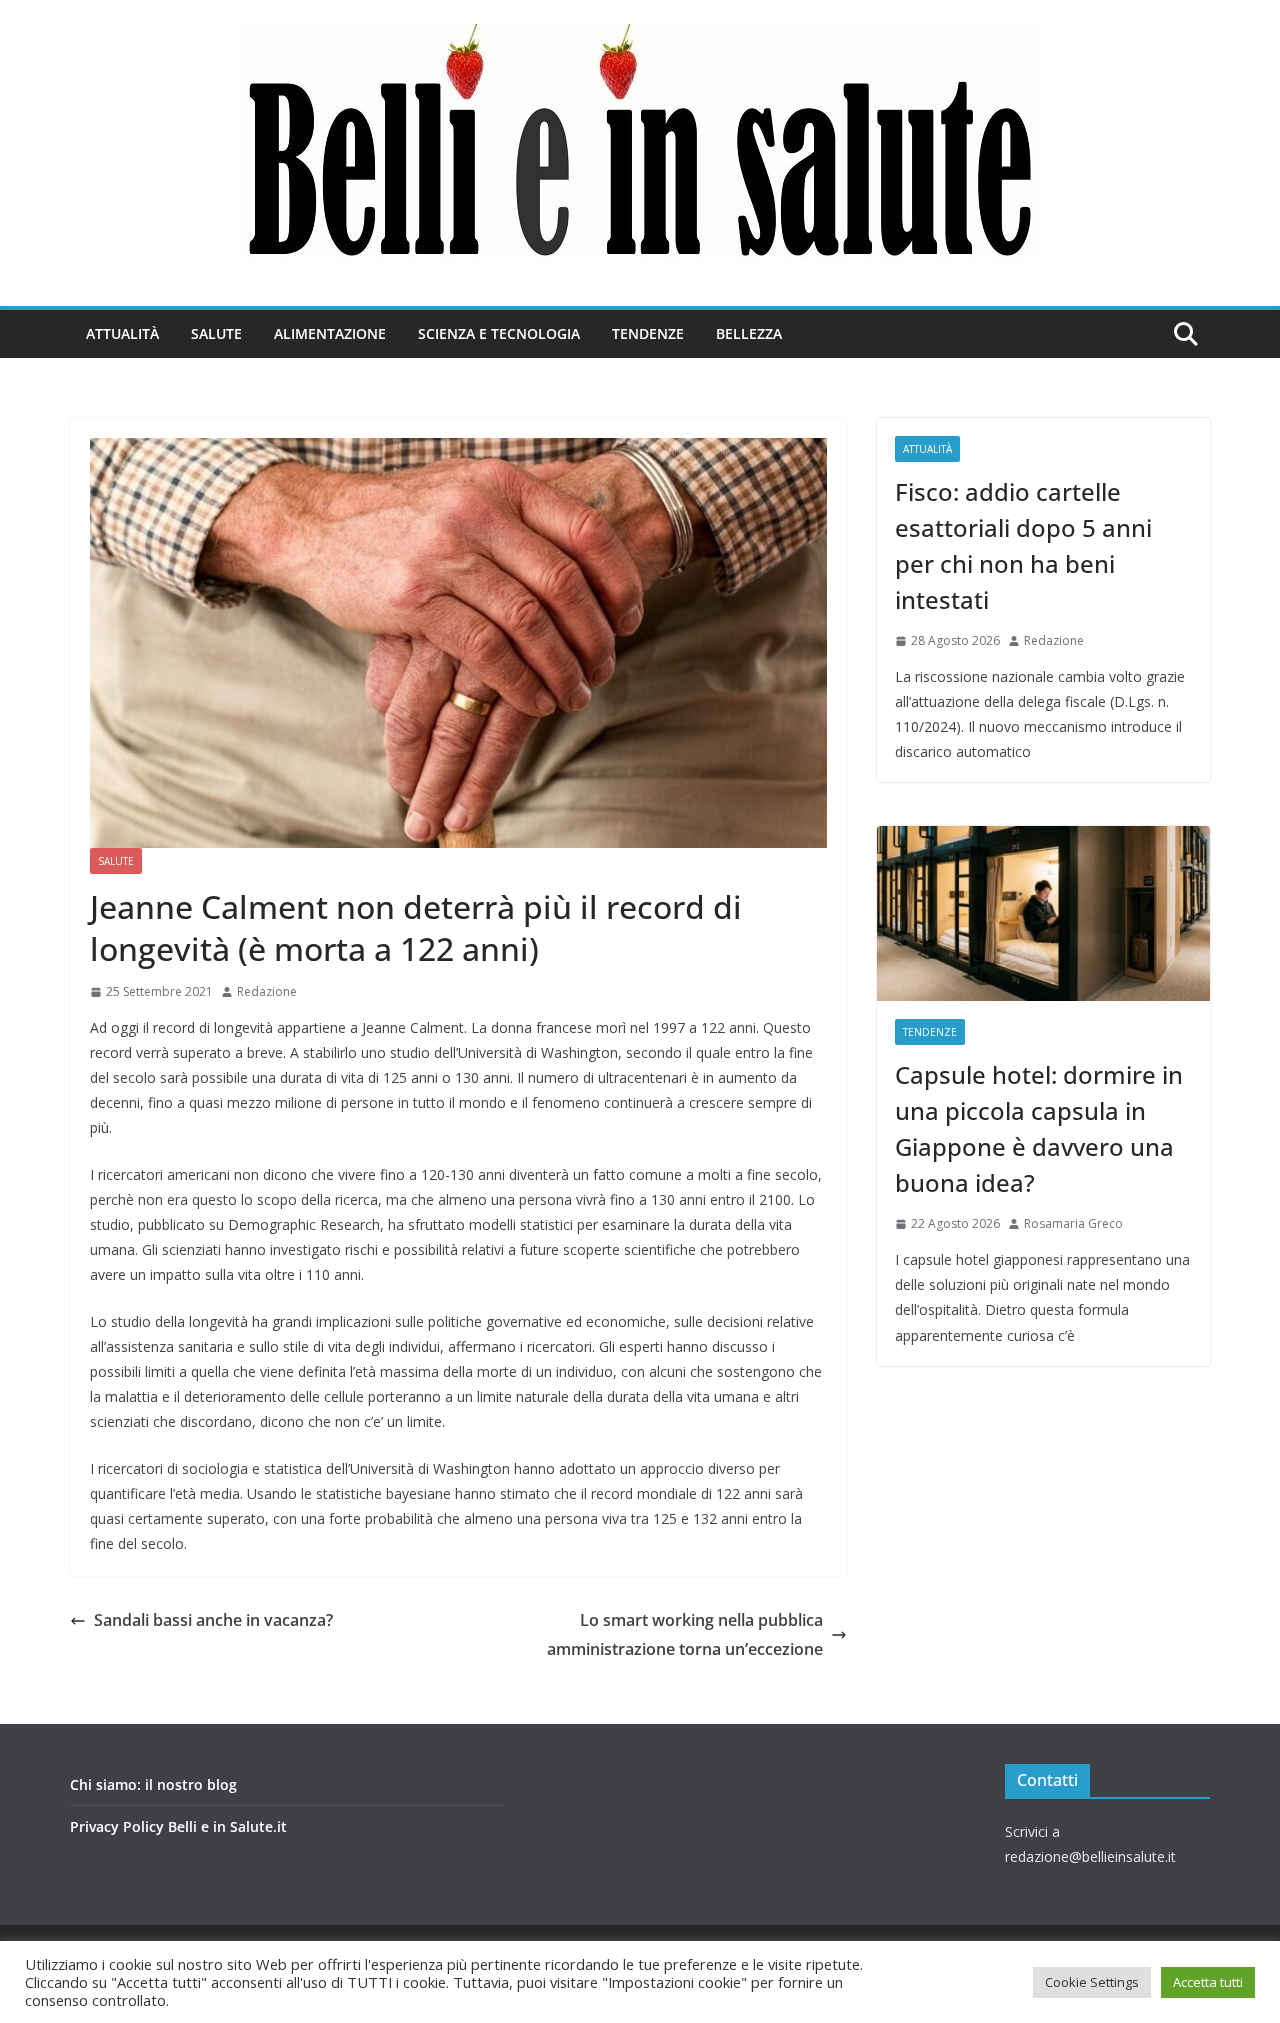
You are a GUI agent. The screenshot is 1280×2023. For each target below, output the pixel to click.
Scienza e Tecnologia (499, 333)
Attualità (122, 333)
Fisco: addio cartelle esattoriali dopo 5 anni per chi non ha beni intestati (1023, 545)
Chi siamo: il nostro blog (153, 1784)
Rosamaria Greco (1073, 1223)
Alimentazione (330, 333)
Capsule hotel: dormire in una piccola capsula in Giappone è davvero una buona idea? (1039, 1128)
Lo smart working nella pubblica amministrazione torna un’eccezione (685, 1634)
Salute (216, 333)
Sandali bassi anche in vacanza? (213, 1620)
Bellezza (749, 333)
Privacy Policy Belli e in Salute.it (178, 1826)
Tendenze (648, 333)
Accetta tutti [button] (1208, 1982)
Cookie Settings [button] (1092, 1982)
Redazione (267, 991)
